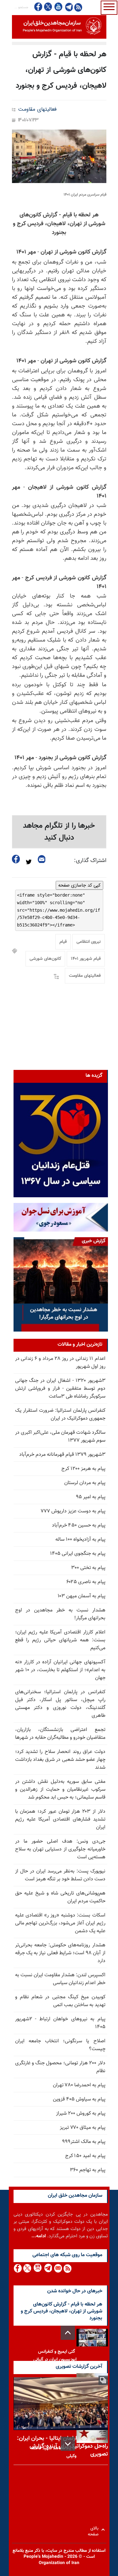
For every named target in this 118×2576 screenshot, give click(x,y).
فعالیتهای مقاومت (37, 110)
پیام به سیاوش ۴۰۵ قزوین (79, 2099)
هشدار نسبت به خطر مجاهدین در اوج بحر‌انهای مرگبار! (60, 1614)
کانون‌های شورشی (45, 959)
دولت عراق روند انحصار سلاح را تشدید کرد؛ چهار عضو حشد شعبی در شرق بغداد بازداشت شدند (60, 1760)
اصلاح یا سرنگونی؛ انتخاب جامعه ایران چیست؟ (60, 2045)
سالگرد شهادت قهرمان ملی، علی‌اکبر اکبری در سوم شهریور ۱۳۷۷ (60, 1437)
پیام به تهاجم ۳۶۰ (88, 2170)
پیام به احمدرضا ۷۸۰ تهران (79, 2085)
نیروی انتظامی (89, 942)
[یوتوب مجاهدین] (58, 7)
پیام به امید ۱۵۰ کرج (85, 2156)
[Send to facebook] (16, 859)
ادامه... (39, 2236)
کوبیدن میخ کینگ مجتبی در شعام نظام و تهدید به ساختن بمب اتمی (60, 2001)
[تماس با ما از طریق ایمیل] (58, 2268)
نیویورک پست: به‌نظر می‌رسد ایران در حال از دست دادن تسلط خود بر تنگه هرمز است (60, 1875)
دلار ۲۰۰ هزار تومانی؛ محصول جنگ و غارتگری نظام (60, 2067)
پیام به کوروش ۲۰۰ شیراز (81, 2114)
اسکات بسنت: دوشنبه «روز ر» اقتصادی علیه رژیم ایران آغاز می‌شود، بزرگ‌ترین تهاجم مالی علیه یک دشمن (60, 1923)
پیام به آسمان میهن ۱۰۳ (81, 1596)
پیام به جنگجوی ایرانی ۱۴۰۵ (78, 1554)
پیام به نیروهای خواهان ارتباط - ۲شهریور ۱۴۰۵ (60, 2023)
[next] (68, 2444)
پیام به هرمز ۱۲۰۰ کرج (83, 1469)
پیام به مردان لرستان (85, 1483)
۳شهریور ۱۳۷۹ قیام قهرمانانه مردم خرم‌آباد (62, 1455)
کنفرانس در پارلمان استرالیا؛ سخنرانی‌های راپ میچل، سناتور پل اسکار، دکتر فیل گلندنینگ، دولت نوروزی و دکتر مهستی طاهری (60, 1704)
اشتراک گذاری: (90, 861)
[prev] (68, 2333)
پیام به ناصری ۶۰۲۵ (86, 1582)
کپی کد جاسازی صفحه (79, 885)
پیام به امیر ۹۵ (91, 1497)
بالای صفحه (95, 2530)
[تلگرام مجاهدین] (68, 7)
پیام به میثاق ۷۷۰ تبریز (83, 2128)
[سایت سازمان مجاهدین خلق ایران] (59, 27)
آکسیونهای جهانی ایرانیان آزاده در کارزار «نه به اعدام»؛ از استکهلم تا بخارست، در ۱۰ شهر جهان (60, 1670)
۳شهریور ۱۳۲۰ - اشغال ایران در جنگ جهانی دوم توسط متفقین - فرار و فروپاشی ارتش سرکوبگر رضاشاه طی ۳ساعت (60, 1389)
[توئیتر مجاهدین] (48, 7)
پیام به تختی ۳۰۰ (88, 1568)
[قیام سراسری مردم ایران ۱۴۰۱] (59, 156)
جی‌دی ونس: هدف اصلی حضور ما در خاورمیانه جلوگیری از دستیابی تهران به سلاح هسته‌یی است (60, 1849)
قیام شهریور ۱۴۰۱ (86, 959)
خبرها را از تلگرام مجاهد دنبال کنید (59, 832)
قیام (63, 942)
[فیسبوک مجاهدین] (38, 7)
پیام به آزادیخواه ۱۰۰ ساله (80, 1540)
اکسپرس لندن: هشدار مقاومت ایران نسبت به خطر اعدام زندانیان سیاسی (60, 1979)
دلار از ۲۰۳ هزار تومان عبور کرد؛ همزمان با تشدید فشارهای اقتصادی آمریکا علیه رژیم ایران (60, 1819)
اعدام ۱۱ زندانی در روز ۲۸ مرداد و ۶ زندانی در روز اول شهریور (60, 1363)
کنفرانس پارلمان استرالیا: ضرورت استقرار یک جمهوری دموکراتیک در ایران (60, 1415)
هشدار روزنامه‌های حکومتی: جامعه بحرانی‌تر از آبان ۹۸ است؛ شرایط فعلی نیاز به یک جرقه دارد (60, 1953)
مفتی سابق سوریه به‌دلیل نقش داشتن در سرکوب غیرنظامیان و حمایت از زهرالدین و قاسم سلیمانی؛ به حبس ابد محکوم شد (60, 1790)
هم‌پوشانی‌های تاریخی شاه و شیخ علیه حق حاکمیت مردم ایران (60, 1897)
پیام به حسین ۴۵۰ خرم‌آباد (79, 1525)
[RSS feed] (78, 7)
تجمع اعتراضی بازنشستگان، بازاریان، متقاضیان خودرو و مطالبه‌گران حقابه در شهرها (60, 1734)
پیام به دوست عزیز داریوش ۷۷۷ (73, 1511)
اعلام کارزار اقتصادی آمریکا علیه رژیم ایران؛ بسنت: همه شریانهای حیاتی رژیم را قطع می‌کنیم (60, 1640)
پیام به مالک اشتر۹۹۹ (84, 2142)
